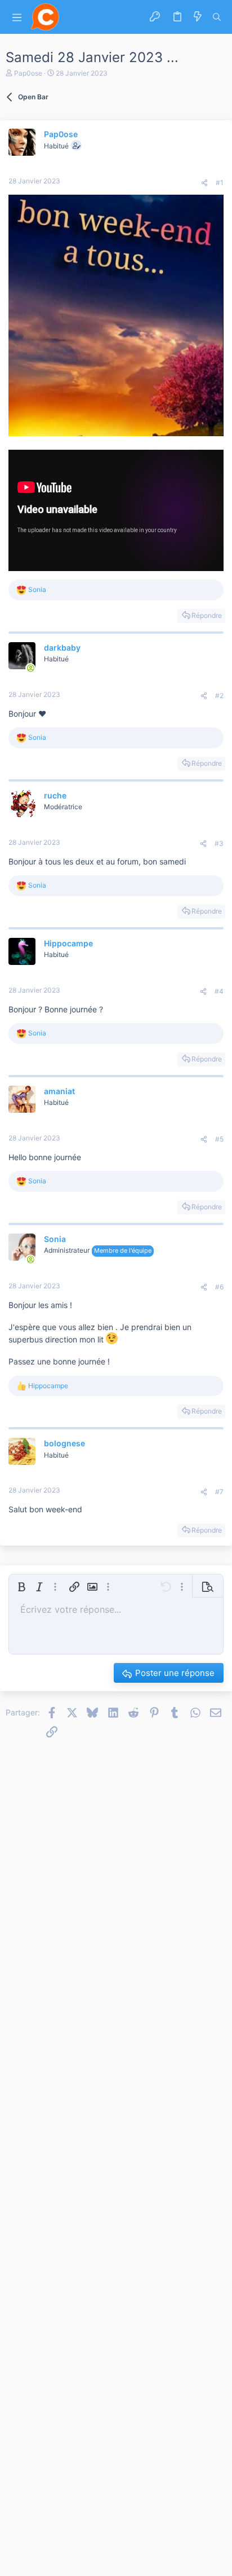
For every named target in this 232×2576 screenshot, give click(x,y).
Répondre (207, 615)
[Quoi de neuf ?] (198, 17)
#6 (219, 1287)
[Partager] (204, 183)
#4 (219, 991)
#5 (219, 1139)
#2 (219, 695)
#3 (219, 843)
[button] (17, 17)
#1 (220, 183)
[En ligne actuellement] (30, 668)
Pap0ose (28, 73)
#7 (219, 1492)
